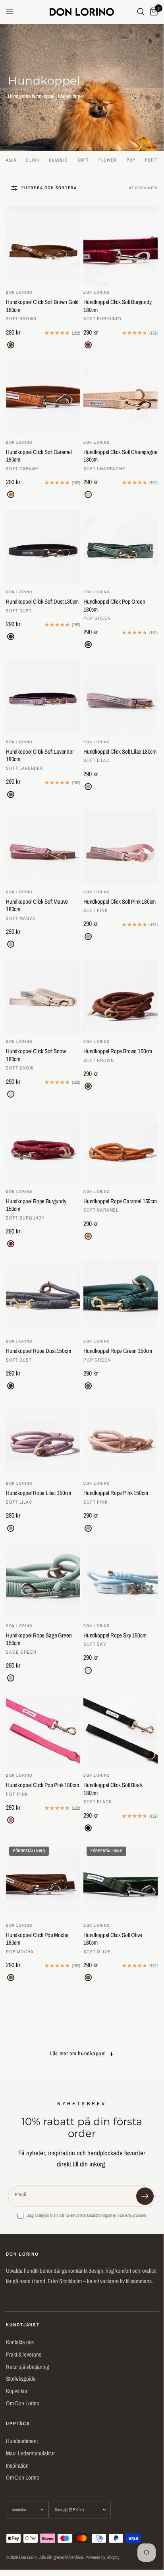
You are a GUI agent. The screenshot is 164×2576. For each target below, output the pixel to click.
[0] (152, 12)
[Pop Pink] (11, 1820)
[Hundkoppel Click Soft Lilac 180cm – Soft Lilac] (121, 697)
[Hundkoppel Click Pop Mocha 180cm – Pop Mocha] (43, 1881)
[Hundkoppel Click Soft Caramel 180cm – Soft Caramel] (43, 397)
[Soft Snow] (11, 1094)
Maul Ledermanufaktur (30, 2453)
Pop (131, 160)
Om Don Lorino (23, 2403)
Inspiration (17, 2465)
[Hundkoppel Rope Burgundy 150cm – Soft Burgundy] (43, 1147)
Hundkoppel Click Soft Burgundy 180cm (118, 306)
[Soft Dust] (11, 637)
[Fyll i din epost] (145, 2196)
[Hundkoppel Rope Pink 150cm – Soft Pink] (121, 1438)
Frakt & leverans (24, 2354)
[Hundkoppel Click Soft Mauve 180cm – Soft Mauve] (43, 847)
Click (33, 160)
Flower (108, 160)
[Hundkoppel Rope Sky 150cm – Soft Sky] (121, 1581)
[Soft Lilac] (88, 787)
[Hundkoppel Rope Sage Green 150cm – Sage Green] (43, 1581)
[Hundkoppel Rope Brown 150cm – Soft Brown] (121, 997)
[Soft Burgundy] (88, 345)
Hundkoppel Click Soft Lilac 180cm (120, 752)
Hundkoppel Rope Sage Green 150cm (39, 1639)
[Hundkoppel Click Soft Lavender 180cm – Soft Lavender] (43, 697)
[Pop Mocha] (11, 1978)
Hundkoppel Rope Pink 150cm (116, 1493)
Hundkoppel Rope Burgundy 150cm (36, 1205)
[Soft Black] (88, 1828)
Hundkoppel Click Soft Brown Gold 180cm (42, 306)
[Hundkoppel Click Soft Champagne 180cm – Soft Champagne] (121, 397)
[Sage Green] (11, 1678)
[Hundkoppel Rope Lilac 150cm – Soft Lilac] (43, 1438)
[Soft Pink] (88, 937)
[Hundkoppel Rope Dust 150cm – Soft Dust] (43, 1296)
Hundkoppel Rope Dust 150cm (38, 1351)
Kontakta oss (20, 2342)
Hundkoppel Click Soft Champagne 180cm (120, 456)
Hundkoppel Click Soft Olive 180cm (113, 1939)
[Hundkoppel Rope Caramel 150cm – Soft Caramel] (121, 1147)
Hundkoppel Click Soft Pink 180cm (120, 902)
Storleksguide (21, 2379)
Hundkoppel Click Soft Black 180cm (113, 1789)
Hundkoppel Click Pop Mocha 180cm (37, 1939)
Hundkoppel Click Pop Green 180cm (114, 605)
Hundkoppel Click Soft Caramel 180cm (39, 456)
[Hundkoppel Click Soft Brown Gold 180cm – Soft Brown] (43, 247)
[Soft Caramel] (11, 494)
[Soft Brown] (11, 345)
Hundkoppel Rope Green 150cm (118, 1351)
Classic (58, 160)
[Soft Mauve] (11, 944)
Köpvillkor (17, 2391)
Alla (11, 160)
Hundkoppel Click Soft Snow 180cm (36, 1055)
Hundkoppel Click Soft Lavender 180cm (40, 755)
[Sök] (141, 12)
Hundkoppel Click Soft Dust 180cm (42, 602)
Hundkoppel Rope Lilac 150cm (39, 1493)
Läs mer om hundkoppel (78, 2053)
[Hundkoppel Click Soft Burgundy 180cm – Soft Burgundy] (121, 247)
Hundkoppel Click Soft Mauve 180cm (37, 905)
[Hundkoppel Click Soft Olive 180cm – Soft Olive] (121, 1881)
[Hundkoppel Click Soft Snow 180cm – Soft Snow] (43, 997)
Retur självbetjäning (28, 2367)
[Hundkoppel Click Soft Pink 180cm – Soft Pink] (121, 847)
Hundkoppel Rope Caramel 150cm (120, 1201)
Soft (83, 160)
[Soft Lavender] (11, 795)
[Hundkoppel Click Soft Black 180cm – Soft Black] (121, 1730)
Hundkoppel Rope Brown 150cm (118, 1051)
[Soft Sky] (88, 1670)
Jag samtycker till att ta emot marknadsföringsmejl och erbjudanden (87, 2215)
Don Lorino (19, 292)
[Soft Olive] (88, 1978)
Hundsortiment (22, 2441)
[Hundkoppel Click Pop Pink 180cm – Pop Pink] (43, 1730)
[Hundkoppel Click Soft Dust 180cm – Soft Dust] (43, 547)
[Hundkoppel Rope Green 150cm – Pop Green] (121, 1296)
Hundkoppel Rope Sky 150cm (115, 1635)
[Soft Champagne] (88, 494)
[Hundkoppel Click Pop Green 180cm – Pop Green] (121, 547)
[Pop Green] (88, 644)
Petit (151, 160)
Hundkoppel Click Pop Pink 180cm (42, 1785)
